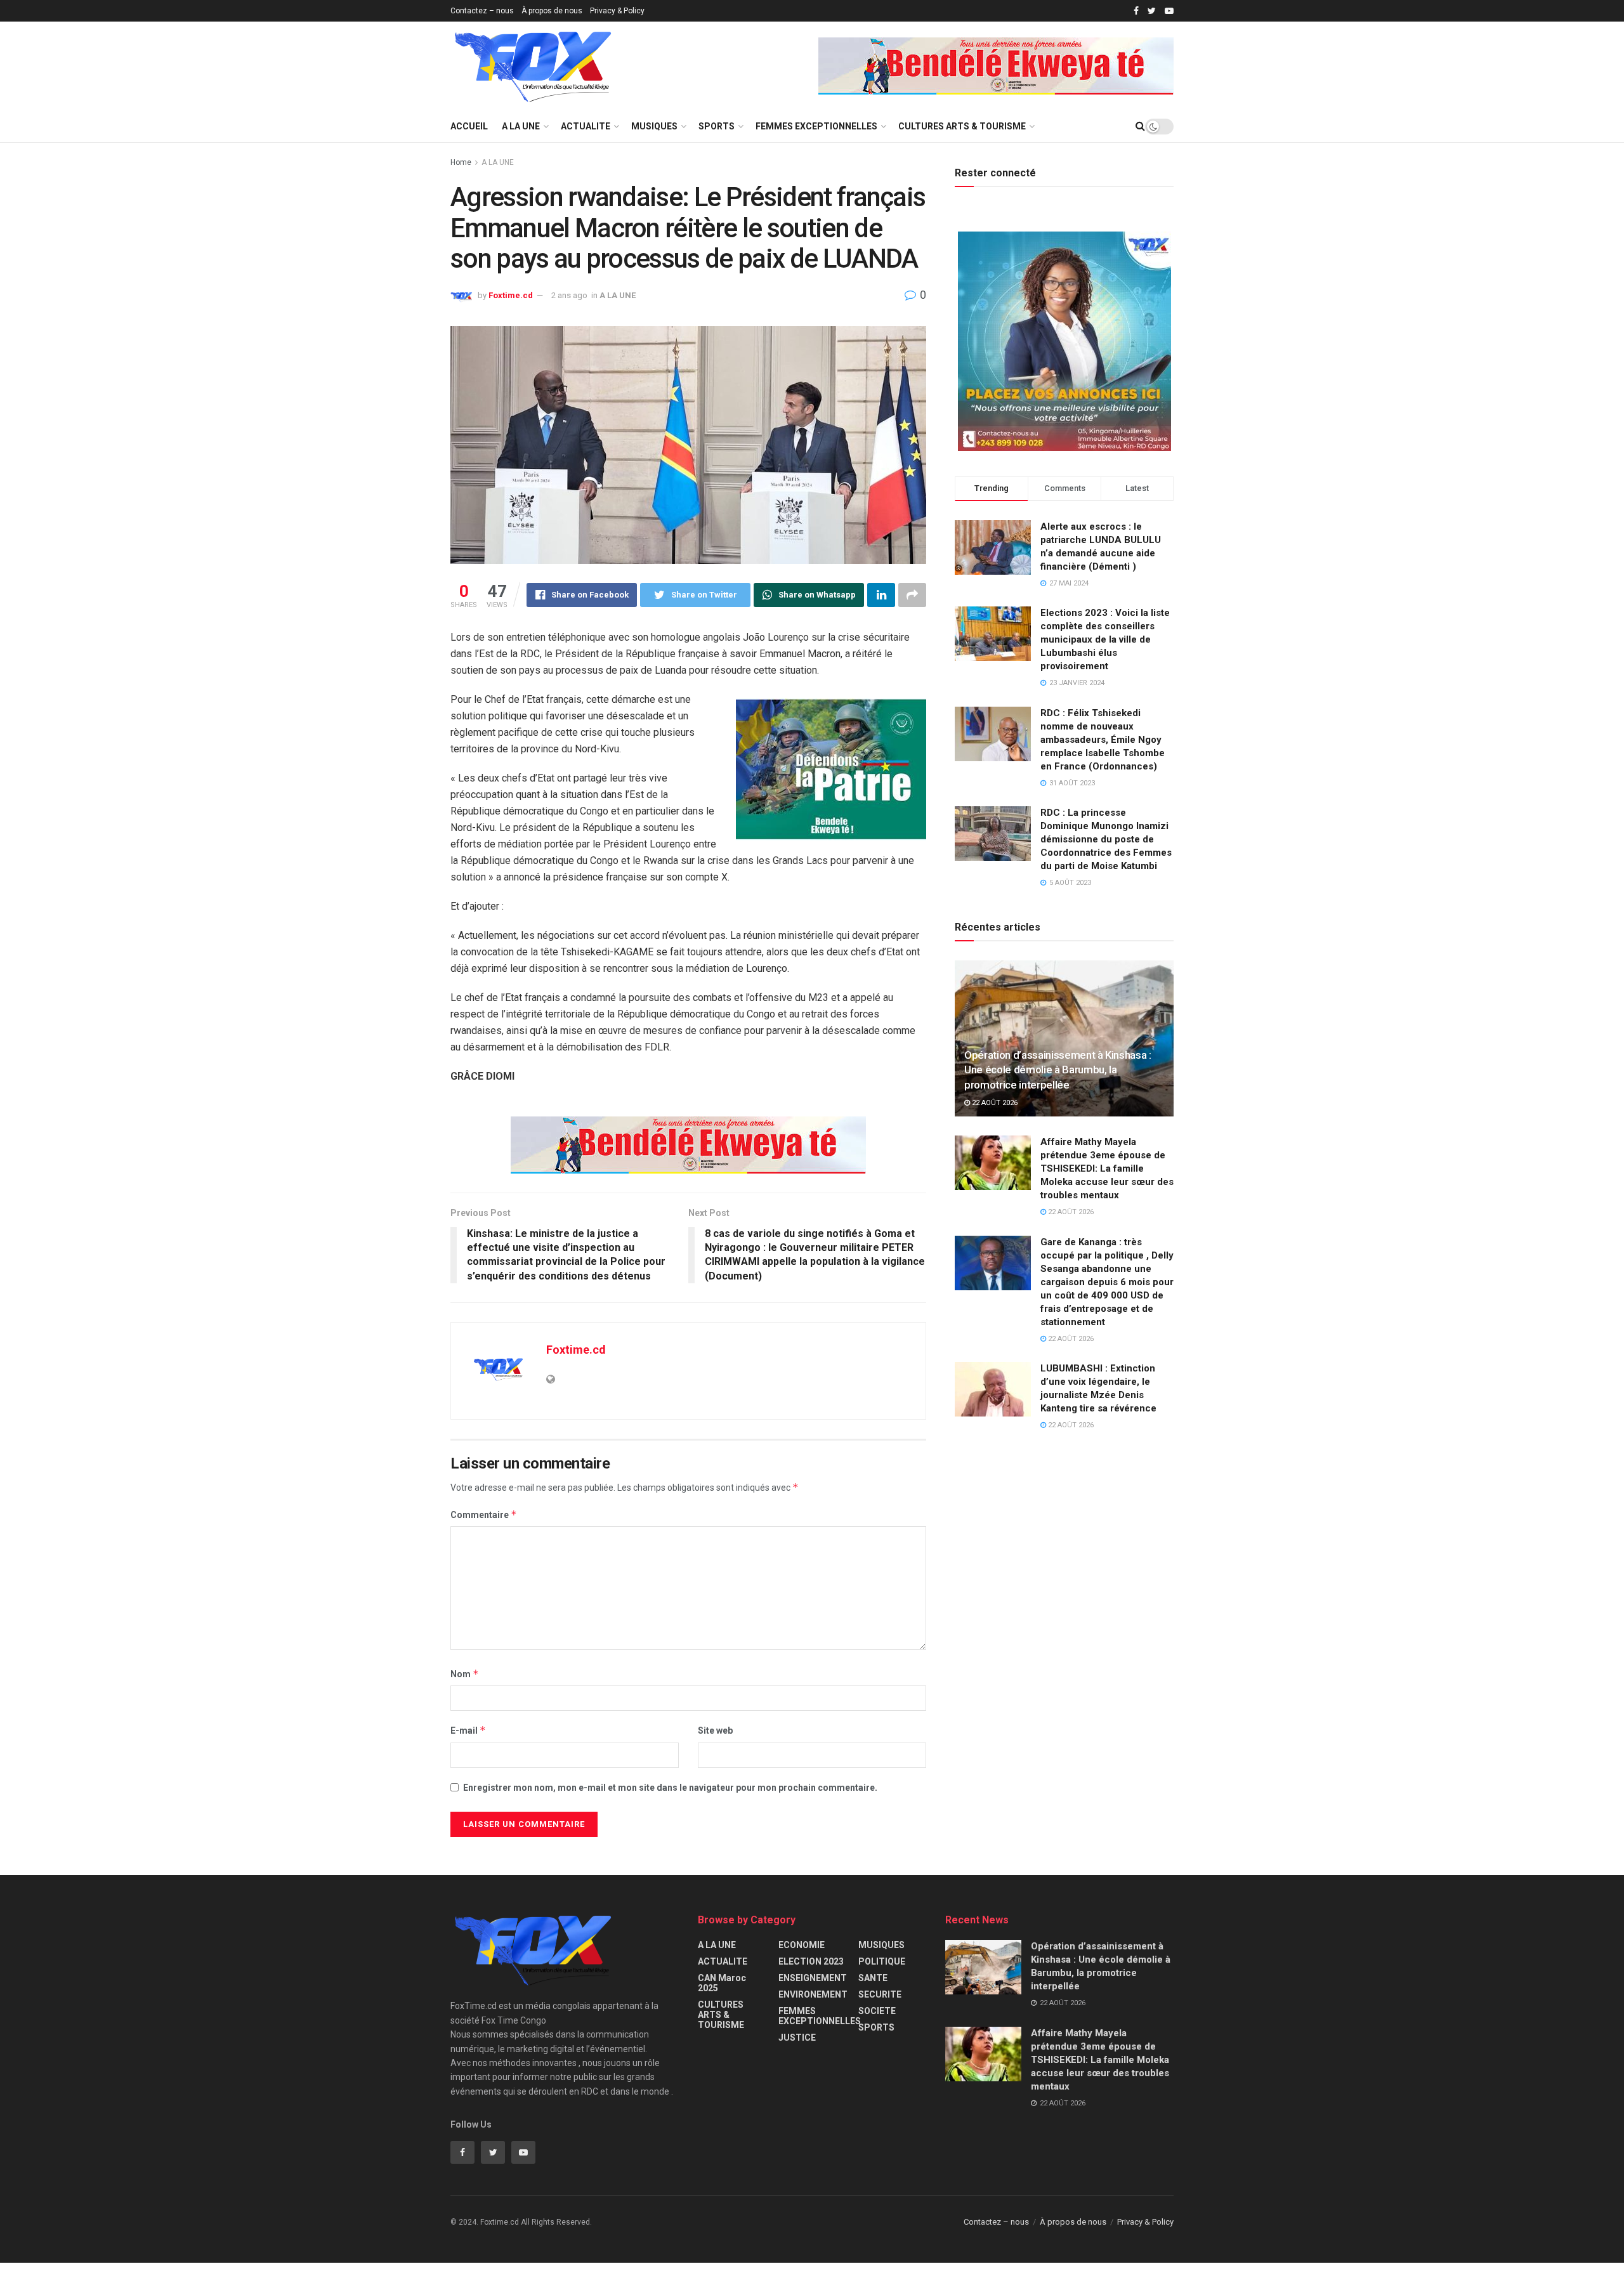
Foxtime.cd (511, 295)
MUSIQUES (654, 126)
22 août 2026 (994, 1103)
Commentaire (484, 1515)
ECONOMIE (802, 1945)
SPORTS (717, 126)
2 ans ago (569, 295)
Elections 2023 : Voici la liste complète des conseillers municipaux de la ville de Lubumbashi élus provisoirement (1105, 639)
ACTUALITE (586, 126)
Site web (715, 1731)
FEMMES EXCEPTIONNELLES (816, 126)
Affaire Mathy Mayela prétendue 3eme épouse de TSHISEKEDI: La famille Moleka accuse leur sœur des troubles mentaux (1107, 1168)
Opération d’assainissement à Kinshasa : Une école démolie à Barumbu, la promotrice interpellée (1058, 1070)
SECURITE (880, 1994)
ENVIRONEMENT (813, 1994)
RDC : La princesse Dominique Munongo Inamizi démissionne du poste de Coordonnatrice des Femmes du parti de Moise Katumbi (1106, 839)
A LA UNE (521, 126)
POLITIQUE (882, 1961)
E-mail (468, 1730)
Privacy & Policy (617, 11)
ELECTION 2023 (811, 1961)
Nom (465, 1674)
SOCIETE (877, 2011)
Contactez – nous (482, 11)
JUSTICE (797, 2038)
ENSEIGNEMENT (813, 1978)
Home (461, 162)
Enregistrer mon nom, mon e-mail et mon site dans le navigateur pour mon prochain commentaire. (670, 1788)
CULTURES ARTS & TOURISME (962, 126)
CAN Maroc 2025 (722, 1983)
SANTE (873, 1978)
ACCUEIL (469, 126)
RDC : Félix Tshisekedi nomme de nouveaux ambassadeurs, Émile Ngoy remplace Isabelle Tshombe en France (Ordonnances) (1103, 740)
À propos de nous (552, 11)
